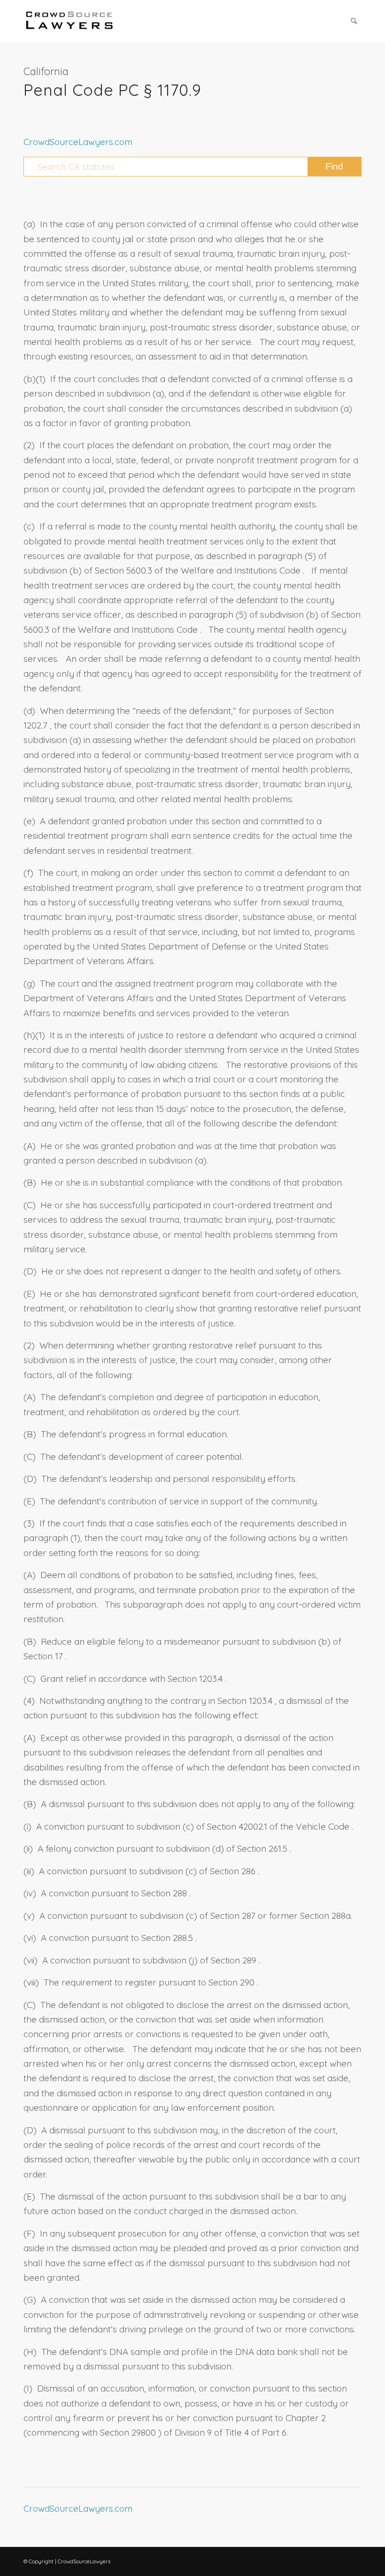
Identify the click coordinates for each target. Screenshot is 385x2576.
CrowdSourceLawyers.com (78, 142)
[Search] (354, 21)
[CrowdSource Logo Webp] (69, 21)
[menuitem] (354, 21)
